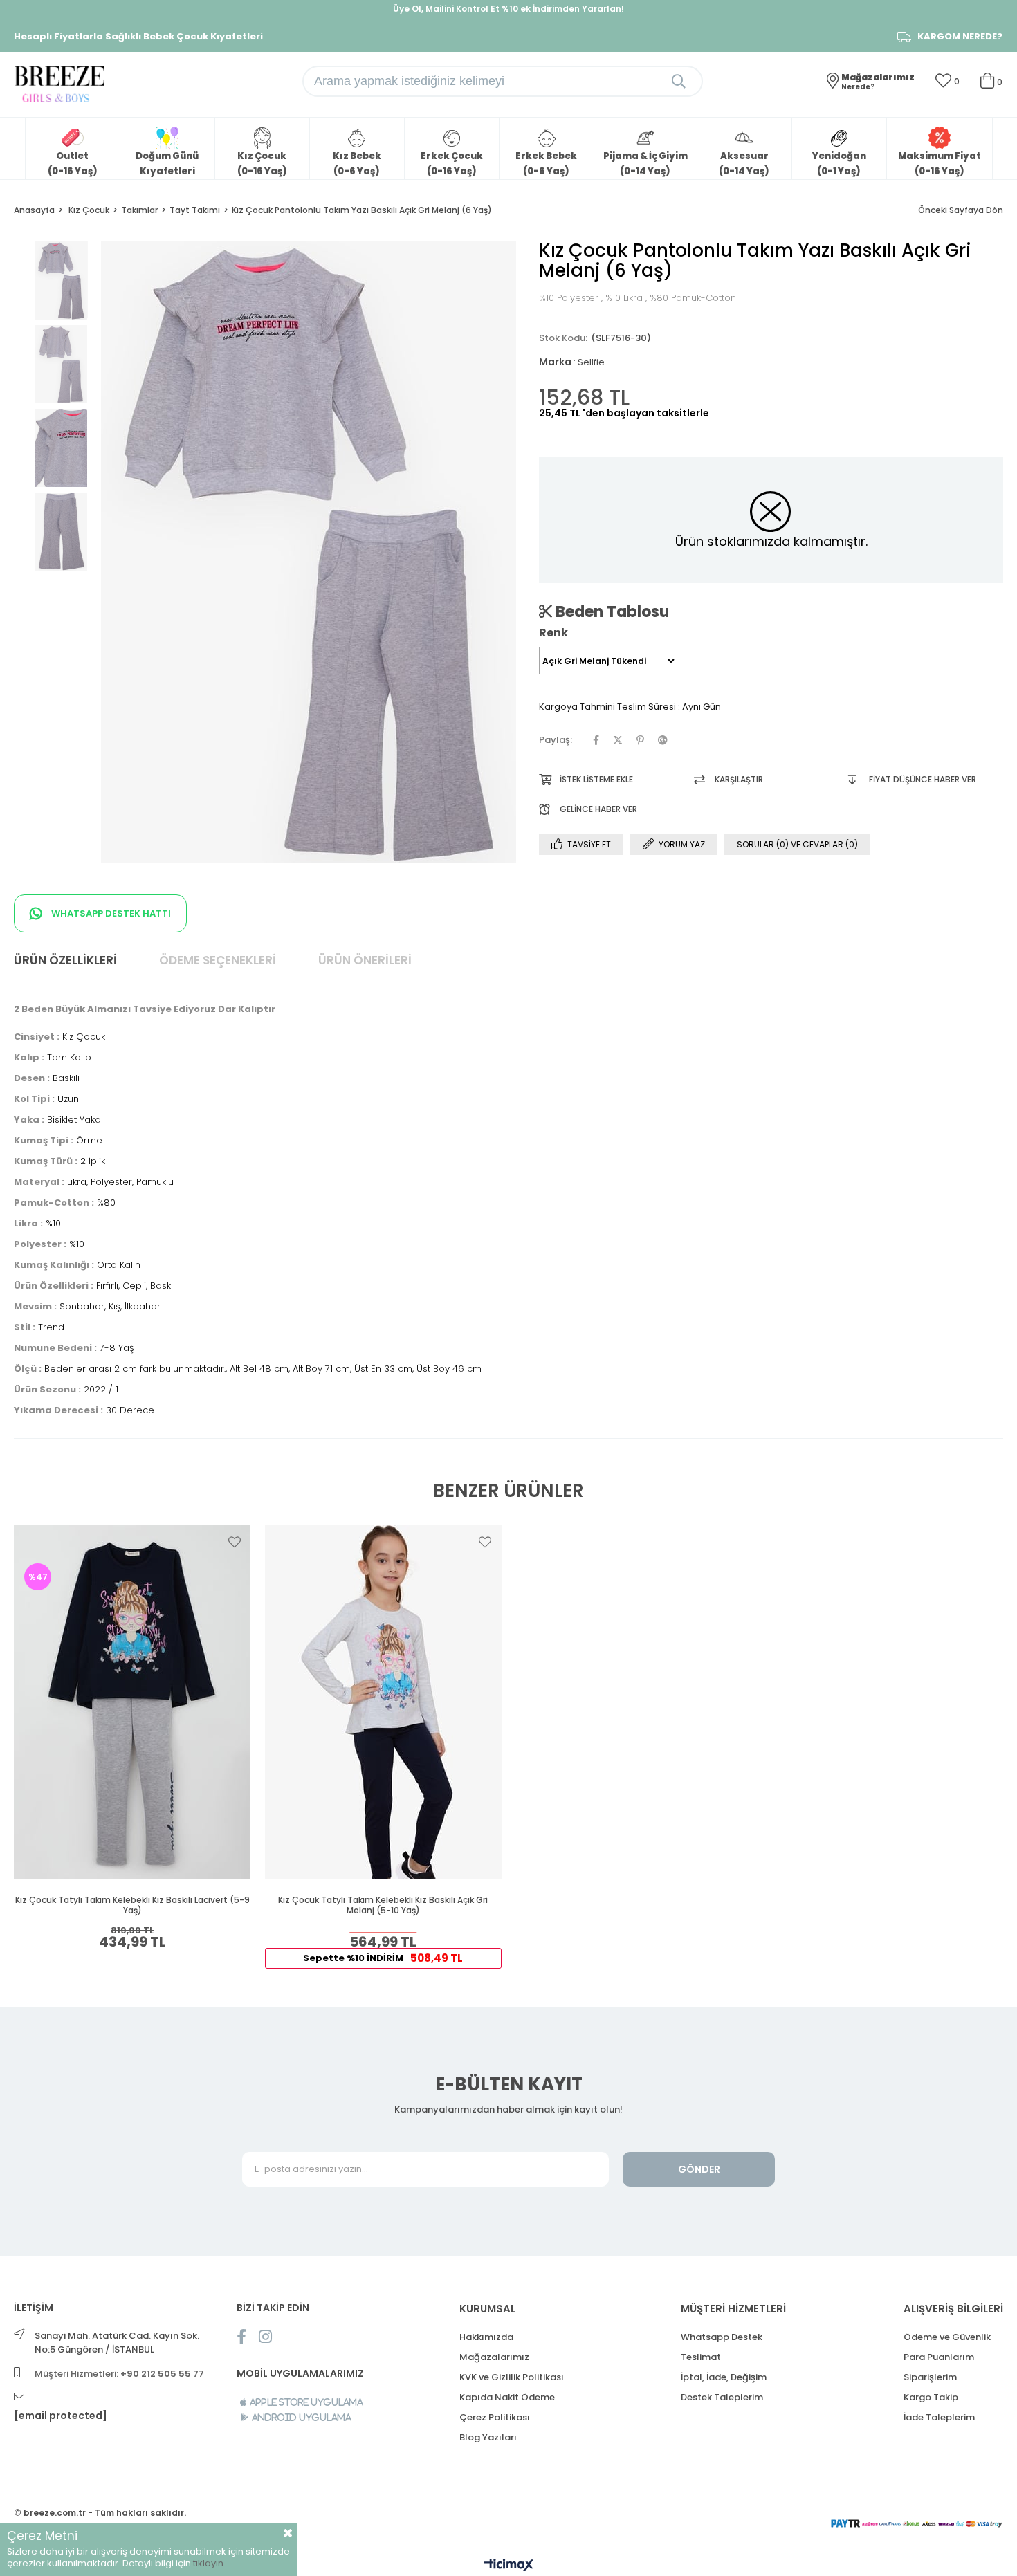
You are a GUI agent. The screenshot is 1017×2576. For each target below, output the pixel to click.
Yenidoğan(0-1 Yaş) (839, 164)
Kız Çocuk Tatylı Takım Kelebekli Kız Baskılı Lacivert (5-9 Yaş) (132, 1905)
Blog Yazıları (488, 2437)
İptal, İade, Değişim (724, 2377)
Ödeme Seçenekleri (218, 960)
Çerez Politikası (495, 2417)
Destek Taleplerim (722, 2397)
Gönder (699, 2169)
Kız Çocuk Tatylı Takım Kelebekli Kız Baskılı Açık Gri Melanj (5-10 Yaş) (383, 1905)
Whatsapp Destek (722, 2337)
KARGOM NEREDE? (960, 37)
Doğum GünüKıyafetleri (167, 164)
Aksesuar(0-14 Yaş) (744, 164)
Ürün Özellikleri (65, 960)
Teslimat (701, 2357)
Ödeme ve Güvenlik (947, 2337)
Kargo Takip (931, 2397)
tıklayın (208, 2563)
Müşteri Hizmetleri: (119, 2374)
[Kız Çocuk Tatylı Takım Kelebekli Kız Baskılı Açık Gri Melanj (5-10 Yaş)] (384, 1702)
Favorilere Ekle (235, 1542)
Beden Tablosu (611, 611)
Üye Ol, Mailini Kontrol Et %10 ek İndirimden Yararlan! (508, 9)
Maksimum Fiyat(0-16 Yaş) (940, 164)
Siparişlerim (930, 2377)
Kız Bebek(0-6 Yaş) (357, 164)
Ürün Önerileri (365, 960)
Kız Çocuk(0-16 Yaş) (262, 164)
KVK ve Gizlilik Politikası (512, 2377)
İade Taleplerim (939, 2417)
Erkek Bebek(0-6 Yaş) (546, 164)
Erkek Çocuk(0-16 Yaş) (452, 164)
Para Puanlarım (939, 2357)
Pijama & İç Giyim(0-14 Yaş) (645, 164)
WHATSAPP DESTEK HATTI (110, 913)
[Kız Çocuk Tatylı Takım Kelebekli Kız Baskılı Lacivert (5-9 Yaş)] (132, 1702)
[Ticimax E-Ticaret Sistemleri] (509, 2566)
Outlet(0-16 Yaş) (73, 164)
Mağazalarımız (494, 2357)
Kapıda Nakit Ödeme (507, 2397)
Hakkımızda (486, 2337)
